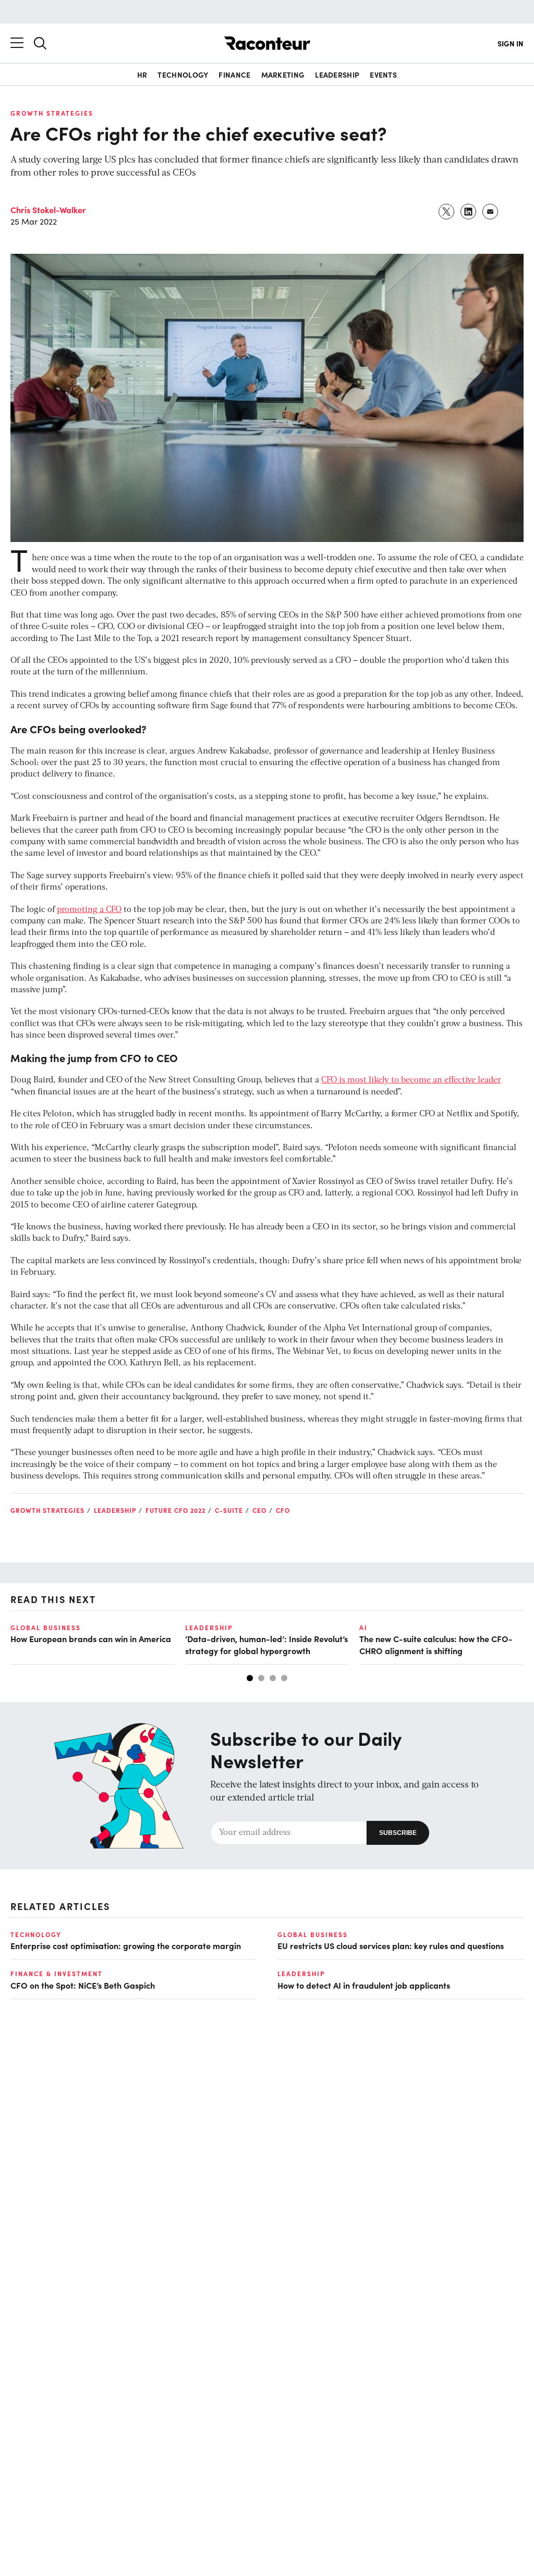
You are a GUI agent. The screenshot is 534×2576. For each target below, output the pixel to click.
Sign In (511, 43)
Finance (234, 75)
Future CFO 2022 (175, 1510)
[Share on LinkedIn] (469, 212)
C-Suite (229, 1510)
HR (142, 75)
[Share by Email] (491, 212)
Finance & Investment (57, 1974)
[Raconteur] (267, 43)
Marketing (283, 75)
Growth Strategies (52, 113)
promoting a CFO (89, 910)
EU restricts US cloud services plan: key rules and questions (391, 1945)
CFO (283, 1510)
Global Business (46, 1628)
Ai (363, 1628)
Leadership (337, 75)
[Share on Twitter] (447, 212)
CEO (259, 1510)
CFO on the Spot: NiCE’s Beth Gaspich (83, 1985)
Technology (183, 75)
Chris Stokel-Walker (48, 209)
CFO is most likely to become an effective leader (411, 1080)
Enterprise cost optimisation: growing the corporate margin (126, 1945)
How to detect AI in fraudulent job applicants (364, 1985)
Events (383, 75)
